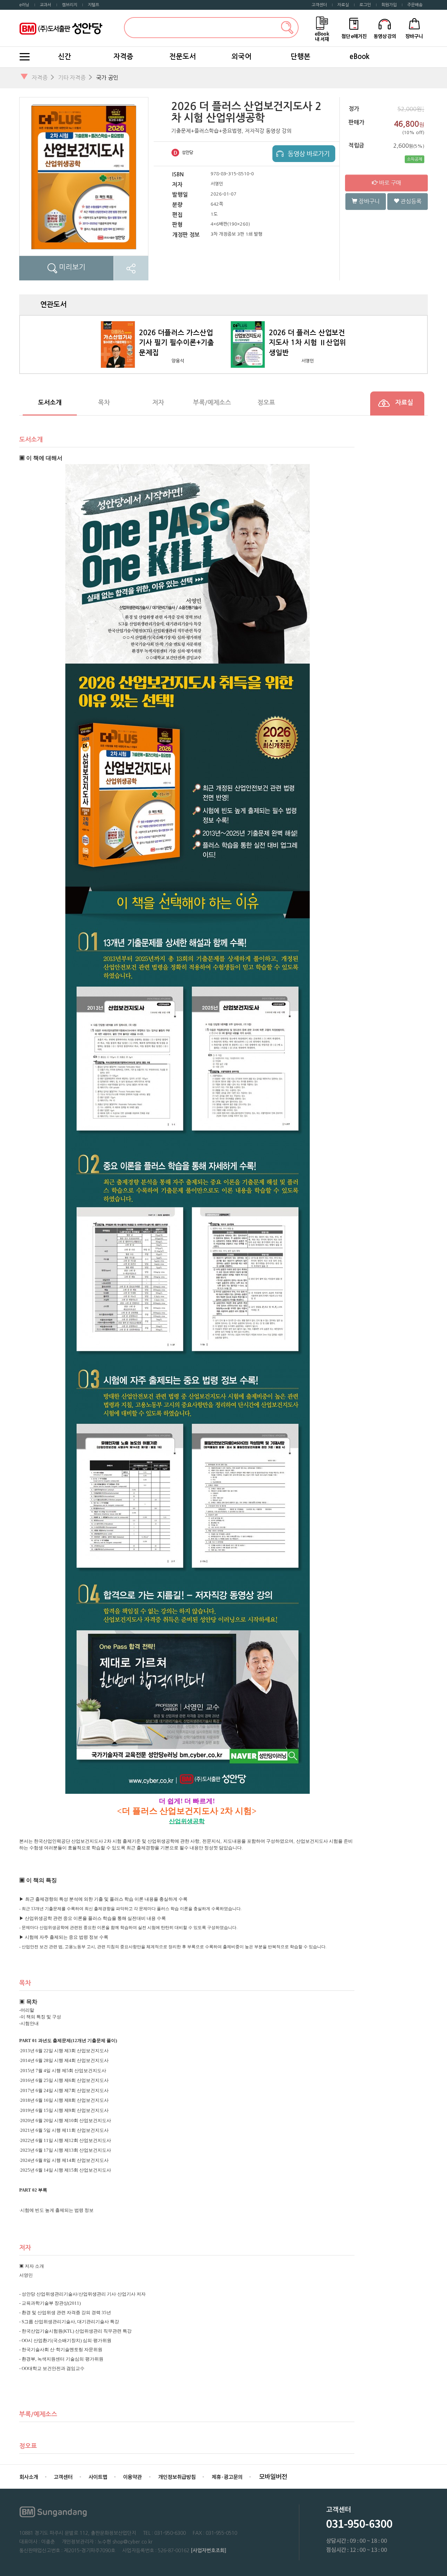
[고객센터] (63, 2476)
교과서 (46, 5)
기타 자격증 (72, 78)
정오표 (266, 403)
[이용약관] (133, 2476)
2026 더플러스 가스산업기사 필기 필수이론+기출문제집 (177, 343)
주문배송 (415, 5)
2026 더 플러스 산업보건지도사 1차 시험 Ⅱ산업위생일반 (307, 343)
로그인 (365, 5)
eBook (360, 57)
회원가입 (389, 5)
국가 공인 (107, 78)
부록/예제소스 (212, 403)
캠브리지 (69, 5)
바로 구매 (389, 183)
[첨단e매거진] (354, 28)
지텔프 (93, 5)
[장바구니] (414, 28)
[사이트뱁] (98, 2476)
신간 (65, 57)
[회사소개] (29, 2476)
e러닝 (24, 5)
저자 (158, 403)
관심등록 (410, 201)
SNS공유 (131, 268)
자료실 (343, 5)
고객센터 (319, 5)
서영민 (308, 361)
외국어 (241, 57)
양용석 (178, 361)
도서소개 (50, 403)
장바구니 (368, 201)
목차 (104, 403)
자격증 (123, 57)
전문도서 (183, 57)
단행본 (301, 57)
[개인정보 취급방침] (177, 2476)
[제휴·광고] (227, 2476)
